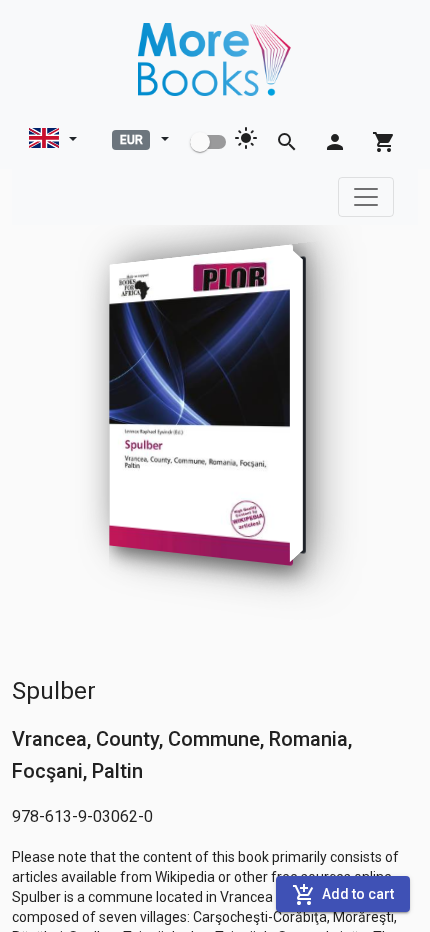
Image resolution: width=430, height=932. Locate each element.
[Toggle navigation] (366, 197)
